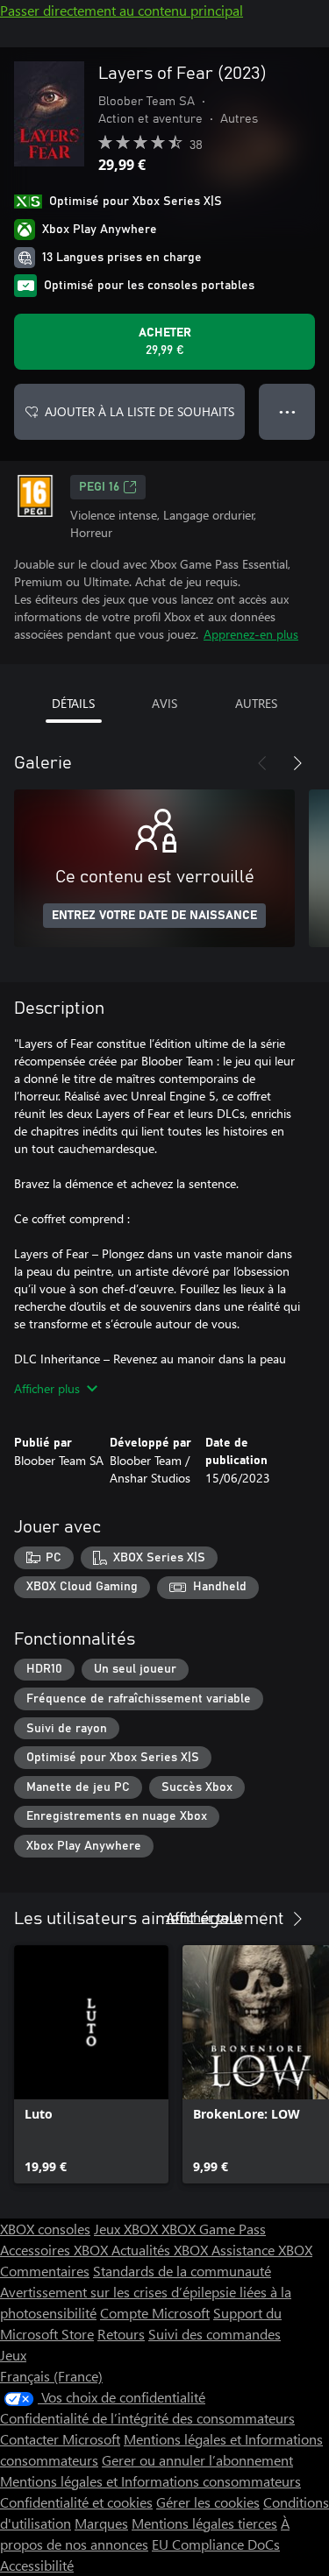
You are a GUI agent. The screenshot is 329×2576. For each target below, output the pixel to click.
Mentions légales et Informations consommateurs (150, 2481)
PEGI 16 (99, 487)
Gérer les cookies (208, 2502)
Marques (101, 2523)
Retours (121, 2334)
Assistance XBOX (262, 2250)
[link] (91, 2064)
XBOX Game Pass (214, 2229)
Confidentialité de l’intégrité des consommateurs (147, 2418)
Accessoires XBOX (56, 2250)
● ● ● (287, 411)
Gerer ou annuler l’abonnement (197, 2460)
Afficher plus (47, 1388)
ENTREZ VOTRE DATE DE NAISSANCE (154, 916)
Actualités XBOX (161, 2250)
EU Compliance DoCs (216, 2544)
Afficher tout (204, 1917)
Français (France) (51, 2376)
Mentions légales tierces (204, 2523)
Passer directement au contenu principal (122, 10)
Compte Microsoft (155, 2313)
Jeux (13, 2355)
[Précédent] (262, 763)
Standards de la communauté (182, 2271)
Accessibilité (37, 2565)
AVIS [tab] (164, 703)
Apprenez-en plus (251, 634)
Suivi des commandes (215, 2334)
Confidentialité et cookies (76, 2502)
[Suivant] (297, 763)
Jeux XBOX (128, 2229)
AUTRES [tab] (256, 703)
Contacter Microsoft (60, 2439)
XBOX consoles (45, 2229)
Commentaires (45, 2271)
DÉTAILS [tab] (73, 703)
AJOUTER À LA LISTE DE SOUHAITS (139, 411)
